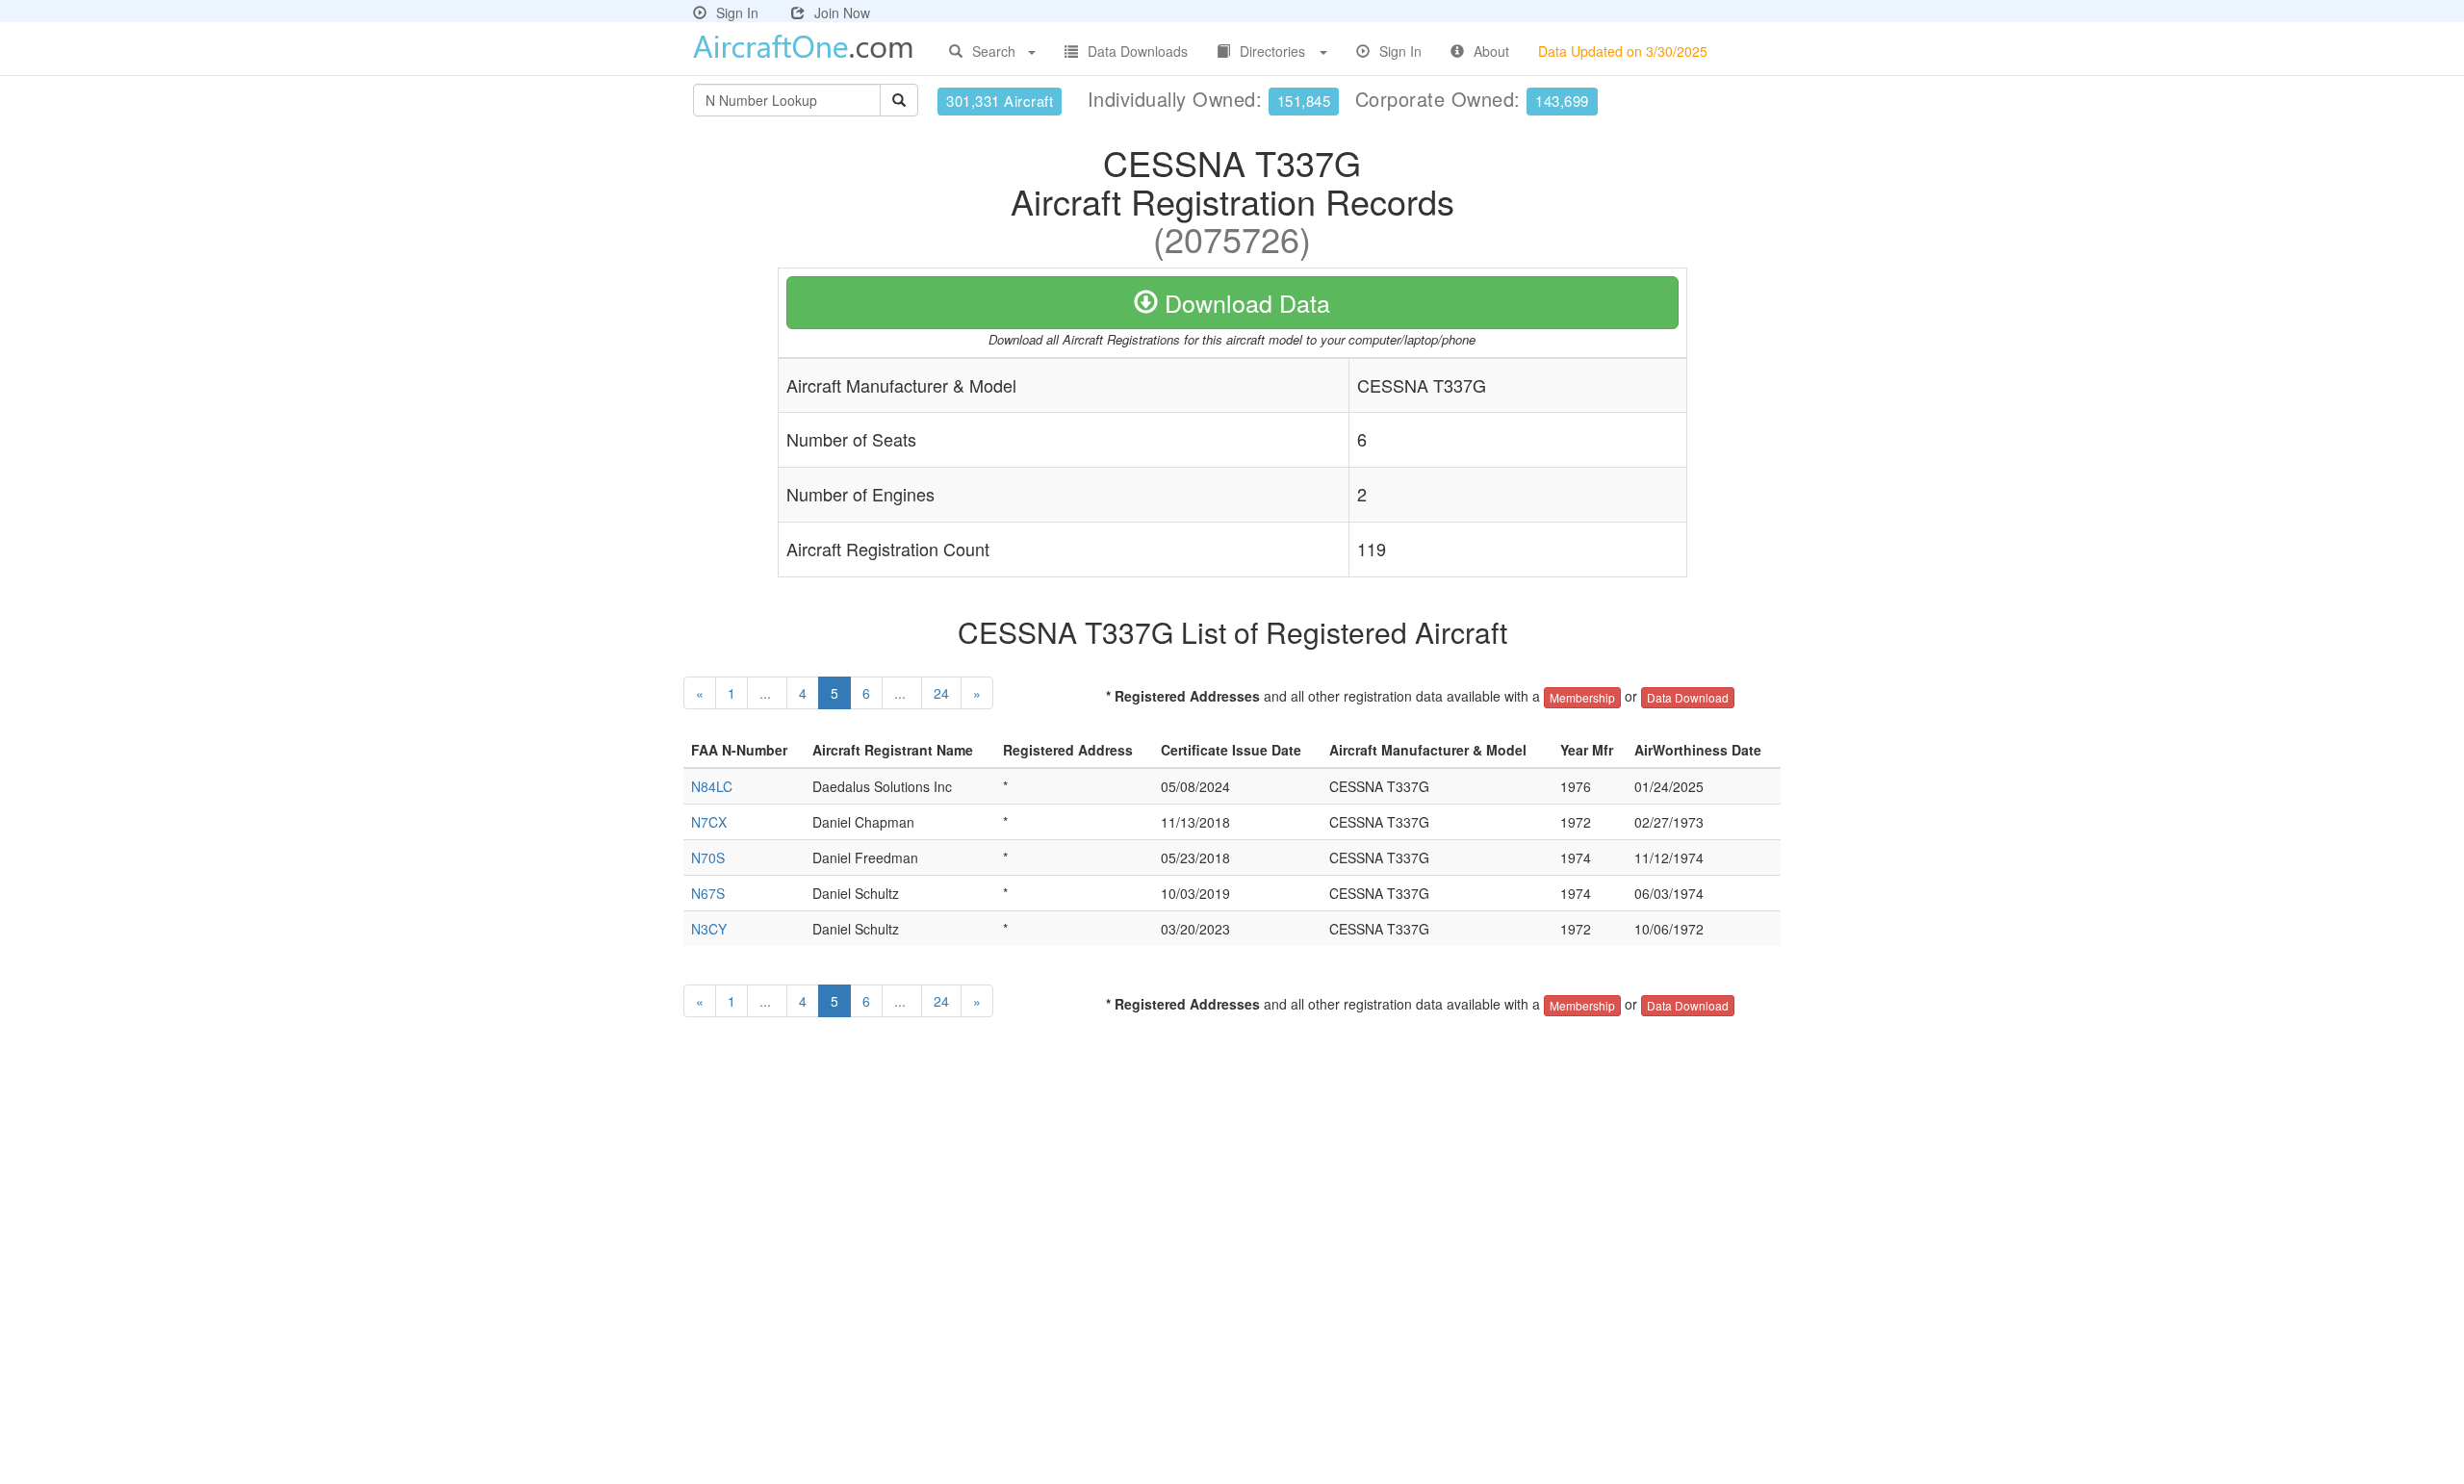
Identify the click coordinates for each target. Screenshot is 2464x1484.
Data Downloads (1138, 51)
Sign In (737, 13)
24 (941, 693)
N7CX (709, 822)
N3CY (709, 929)
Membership (1582, 697)
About (1491, 51)
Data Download (1688, 697)
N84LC (712, 786)
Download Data (1244, 302)
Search (994, 51)
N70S (708, 857)
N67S (708, 893)
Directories (1272, 51)
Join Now (842, 13)
